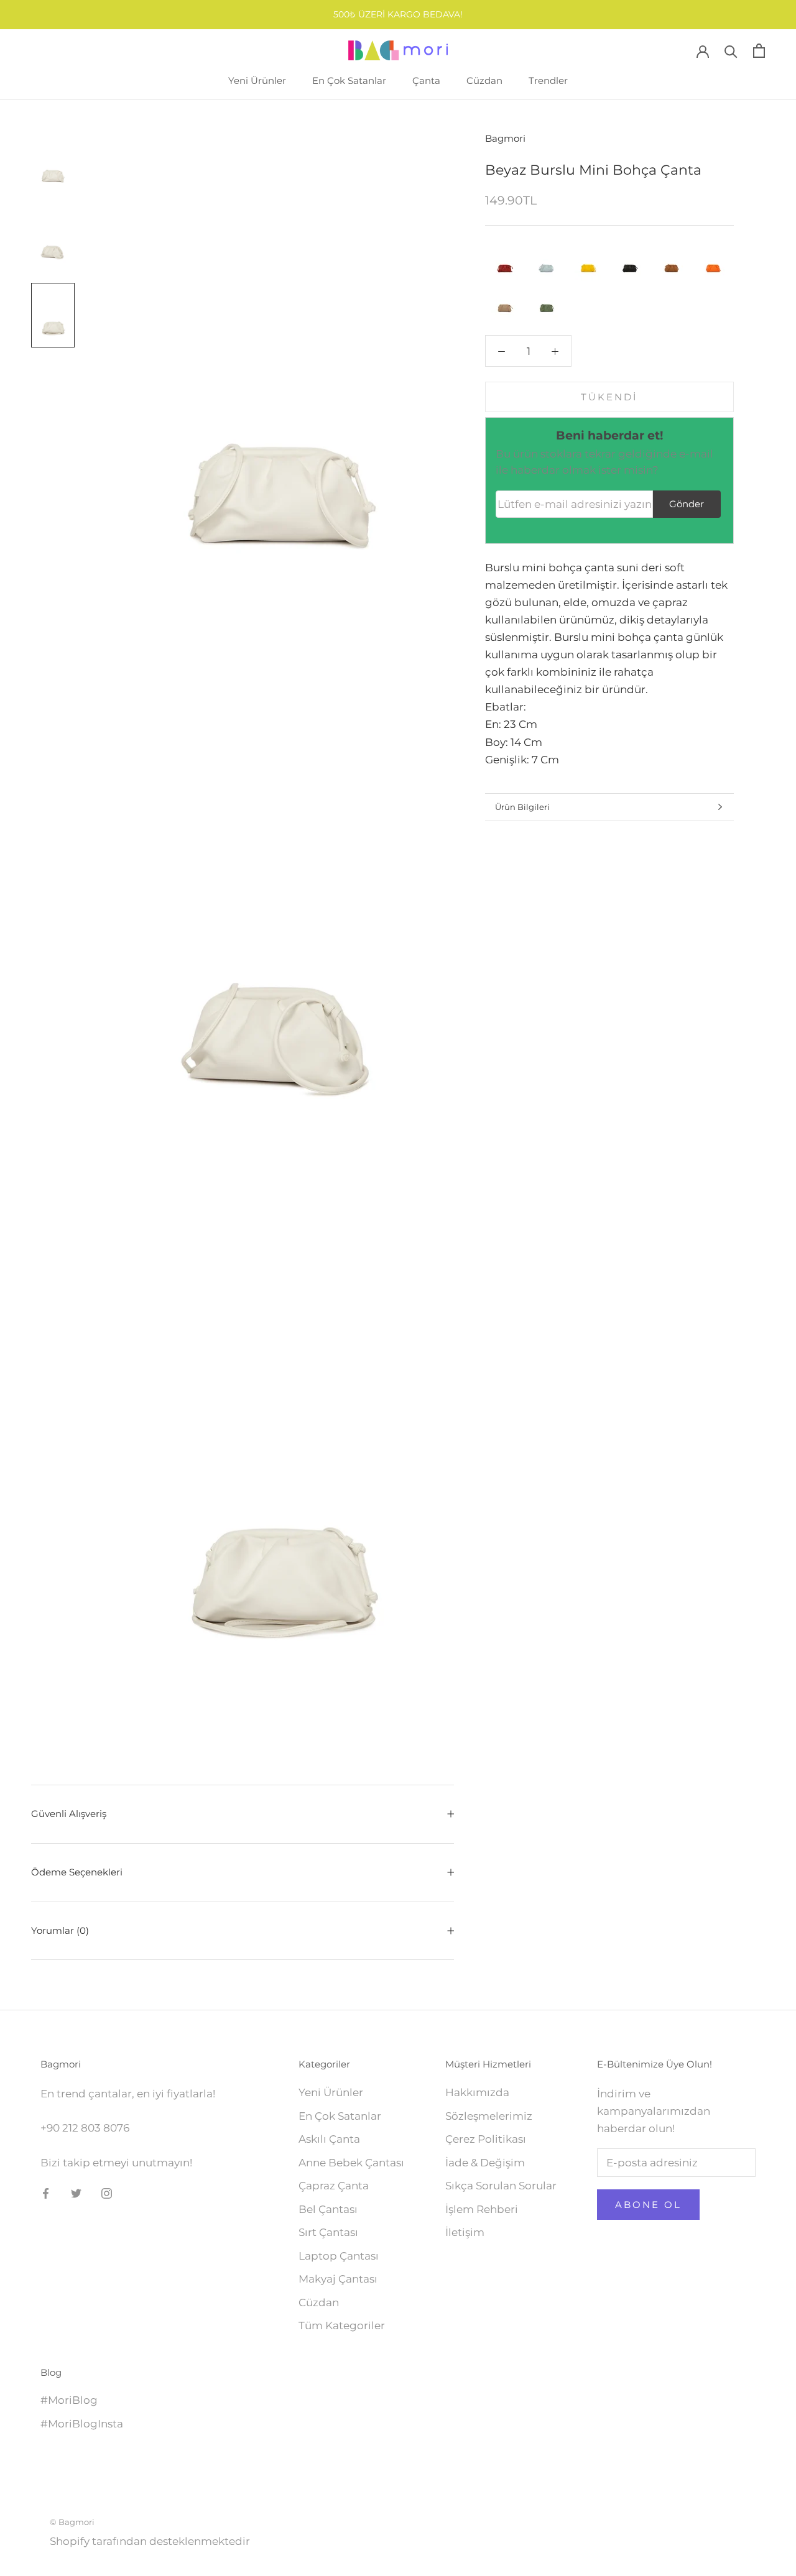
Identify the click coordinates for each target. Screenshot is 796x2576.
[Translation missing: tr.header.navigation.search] (731, 51)
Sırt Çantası (328, 2232)
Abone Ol (648, 2205)
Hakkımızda (477, 2092)
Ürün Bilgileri (522, 807)
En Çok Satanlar (349, 80)
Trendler (548, 80)
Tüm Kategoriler (342, 2325)
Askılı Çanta (329, 2139)
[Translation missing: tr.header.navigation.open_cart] (759, 51)
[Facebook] (46, 2192)
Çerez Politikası (486, 2139)
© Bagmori (72, 2522)
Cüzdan (484, 80)
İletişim (465, 2232)
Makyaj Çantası (338, 2279)
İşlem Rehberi (482, 2209)
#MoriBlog (69, 2400)
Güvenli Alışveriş (69, 1814)
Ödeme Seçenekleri (77, 1872)
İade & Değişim (485, 2163)
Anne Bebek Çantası (351, 2163)
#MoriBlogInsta (82, 2424)
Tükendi (609, 397)
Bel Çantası (328, 2209)
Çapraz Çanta (334, 2186)
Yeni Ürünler (257, 80)
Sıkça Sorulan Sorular (501, 2186)
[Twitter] (76, 2192)
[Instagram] (107, 2192)
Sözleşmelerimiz (489, 2116)
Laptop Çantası (339, 2256)
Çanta (426, 80)
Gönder (687, 504)
